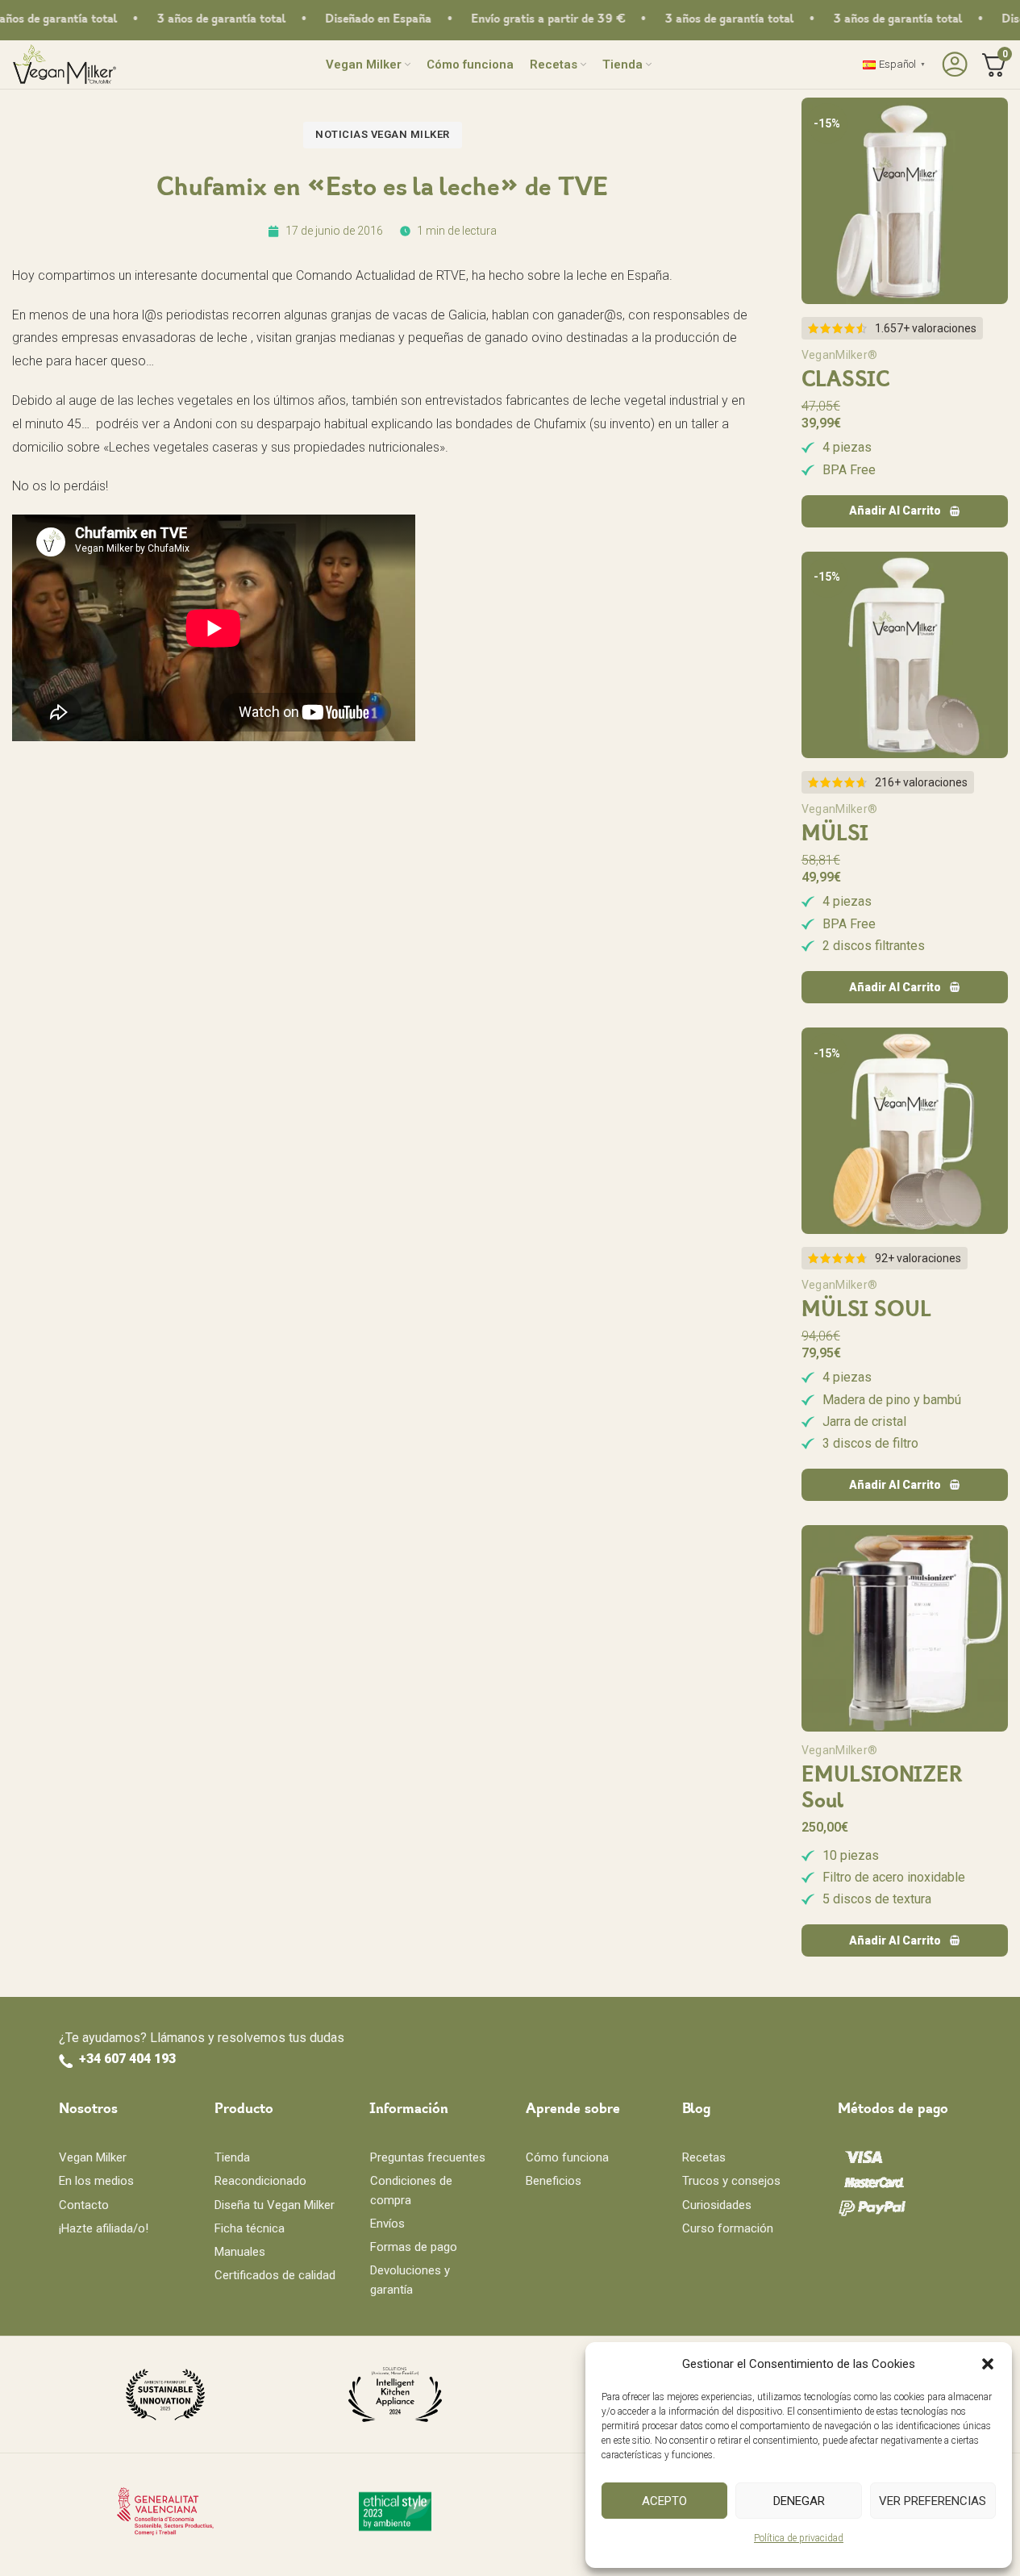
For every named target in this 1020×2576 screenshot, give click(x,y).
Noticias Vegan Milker (383, 134)
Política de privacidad (799, 2538)
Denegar (799, 2501)
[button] (988, 2364)
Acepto (664, 2501)
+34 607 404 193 (127, 2059)
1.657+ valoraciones (926, 328)
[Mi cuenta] (953, 65)
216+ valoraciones (921, 782)
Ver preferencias (933, 2501)
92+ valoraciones (918, 1258)
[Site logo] (64, 63)
